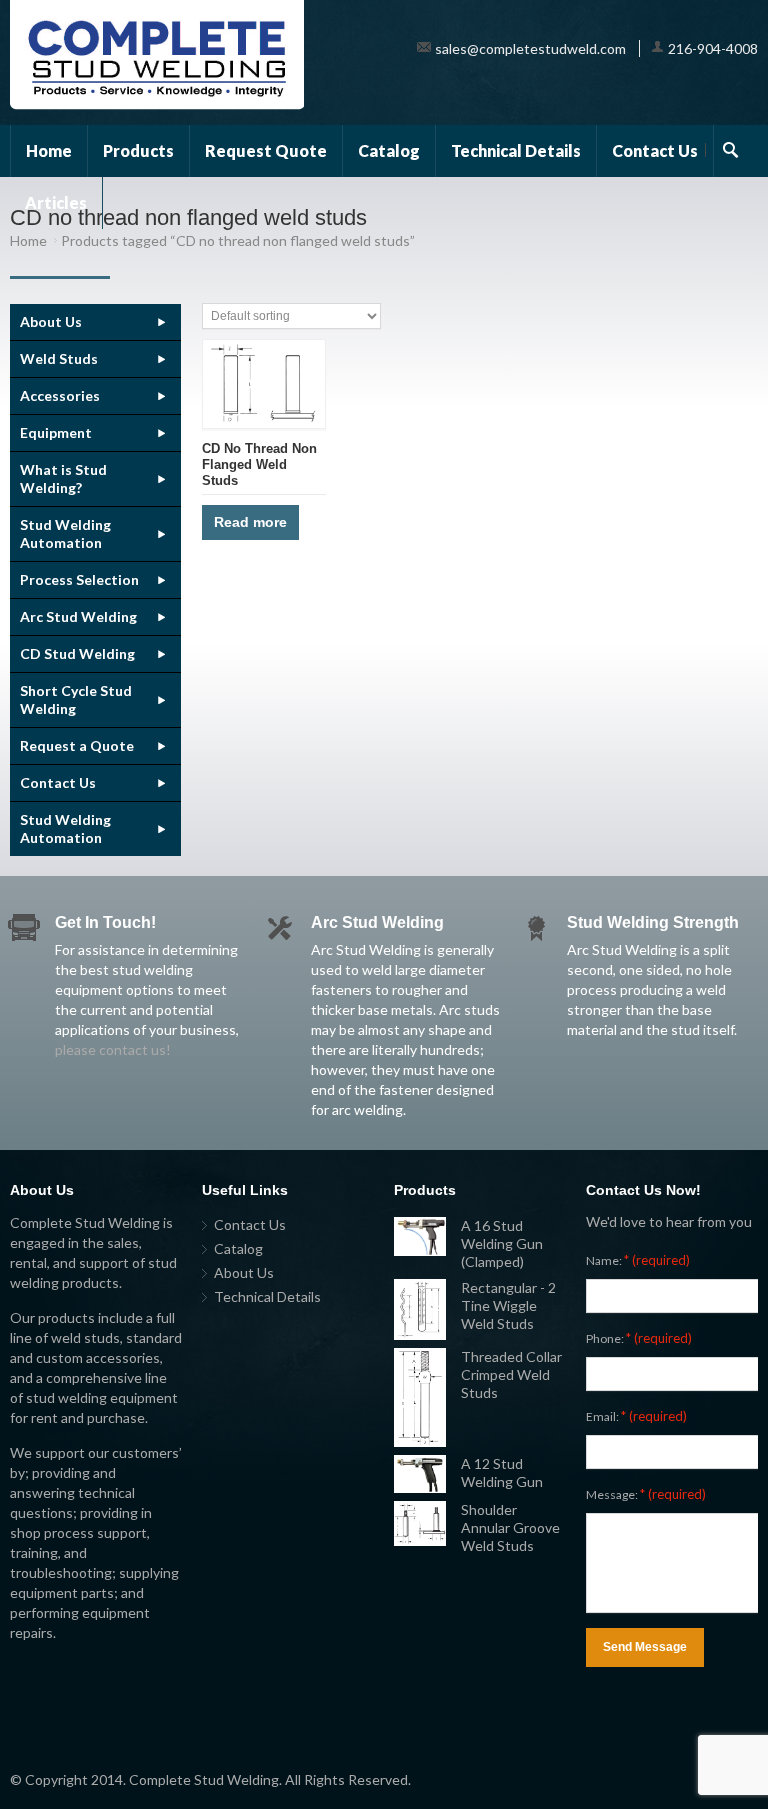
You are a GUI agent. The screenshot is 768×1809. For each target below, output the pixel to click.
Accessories (60, 395)
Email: (636, 1416)
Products (138, 150)
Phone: (639, 1338)
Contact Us (655, 150)
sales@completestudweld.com (530, 48)
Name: (638, 1260)
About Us (51, 321)
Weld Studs (59, 358)
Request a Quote (77, 745)
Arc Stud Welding (78, 616)
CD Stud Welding (77, 653)
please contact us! (113, 1049)
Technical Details (516, 150)
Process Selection (79, 579)
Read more (250, 522)
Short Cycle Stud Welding (76, 699)
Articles (56, 202)
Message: (646, 1494)
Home (49, 150)
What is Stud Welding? (63, 478)
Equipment (56, 432)
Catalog (389, 150)
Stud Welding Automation (65, 533)
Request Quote (266, 150)
